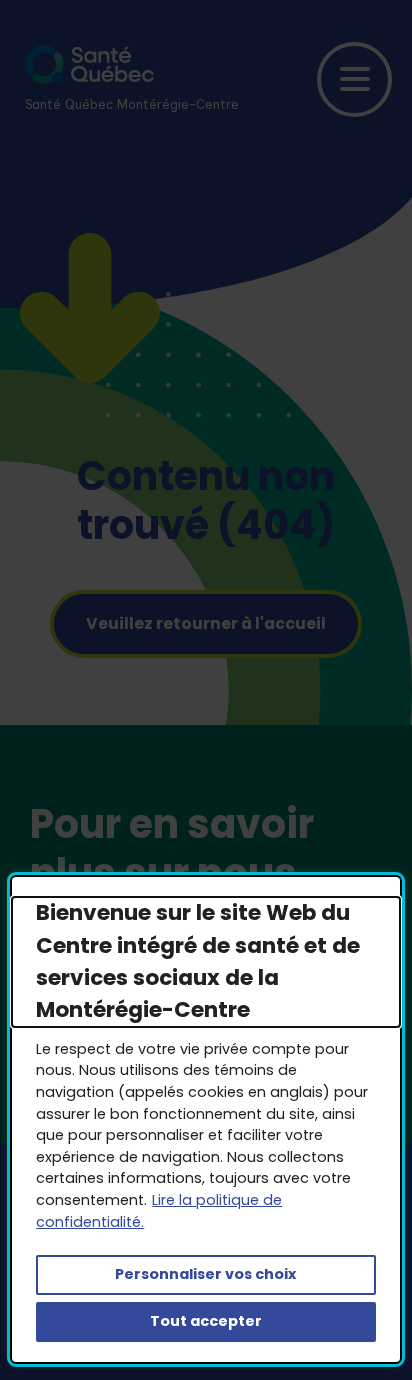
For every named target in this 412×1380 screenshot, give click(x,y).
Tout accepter (206, 1321)
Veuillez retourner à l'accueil (206, 623)
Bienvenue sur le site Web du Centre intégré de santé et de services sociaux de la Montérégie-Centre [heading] (198, 961)
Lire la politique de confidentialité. (159, 1211)
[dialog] (205, 1119)
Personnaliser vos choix (205, 1274)
